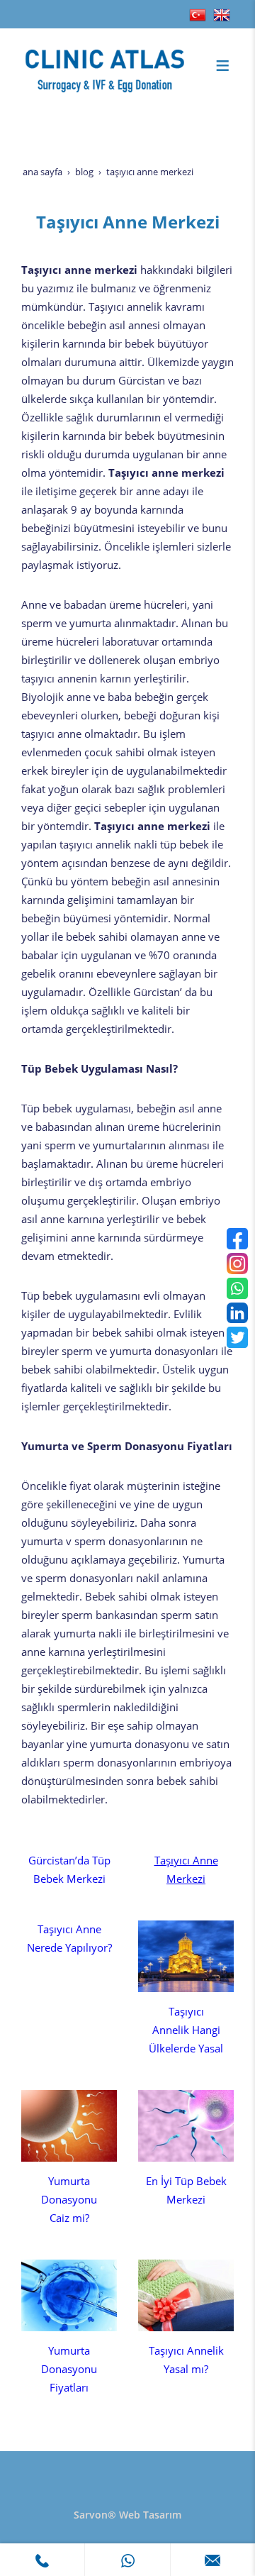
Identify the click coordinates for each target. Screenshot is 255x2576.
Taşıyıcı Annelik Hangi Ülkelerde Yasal (186, 2030)
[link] (42, 2560)
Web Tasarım (150, 2515)
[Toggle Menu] (222, 65)
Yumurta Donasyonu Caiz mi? (69, 2200)
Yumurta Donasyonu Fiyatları (69, 2369)
